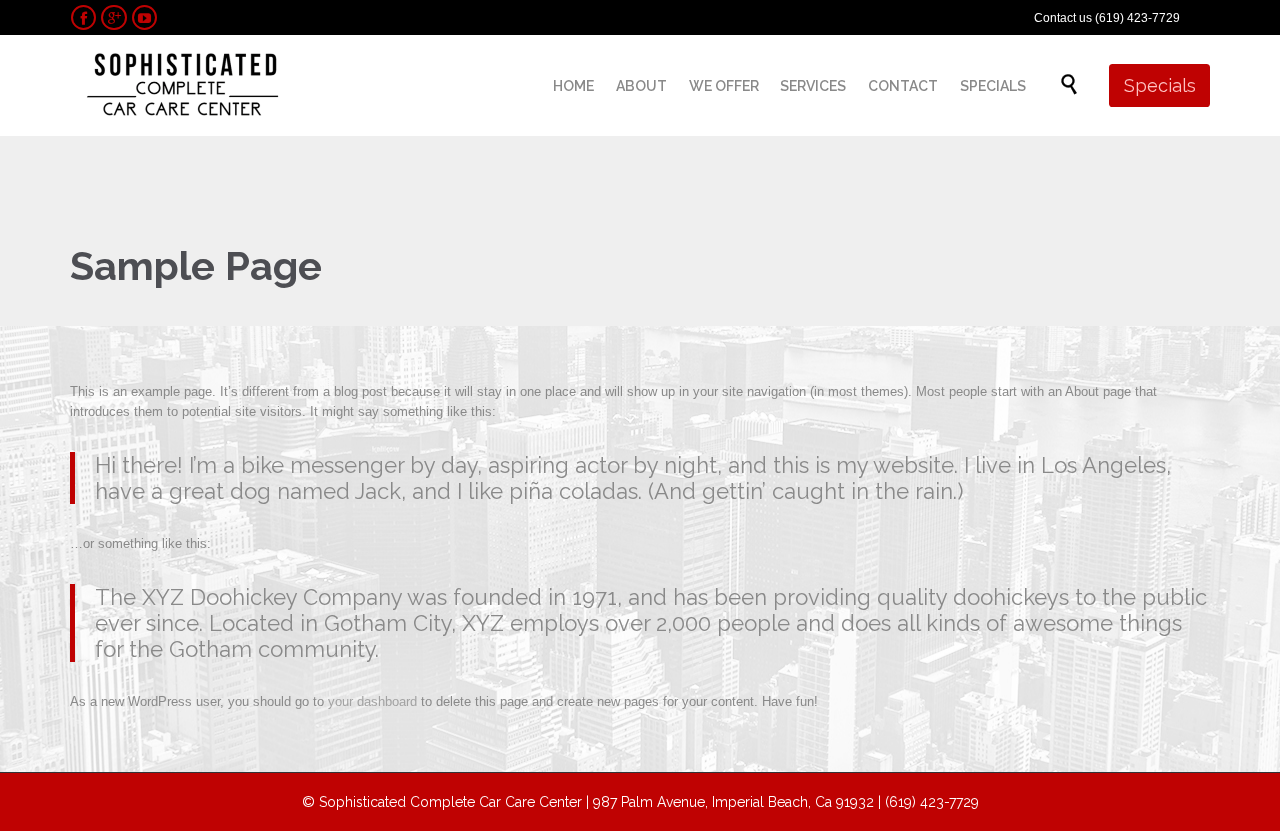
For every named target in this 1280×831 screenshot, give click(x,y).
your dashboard (372, 701)
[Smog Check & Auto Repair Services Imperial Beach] (182, 85)
